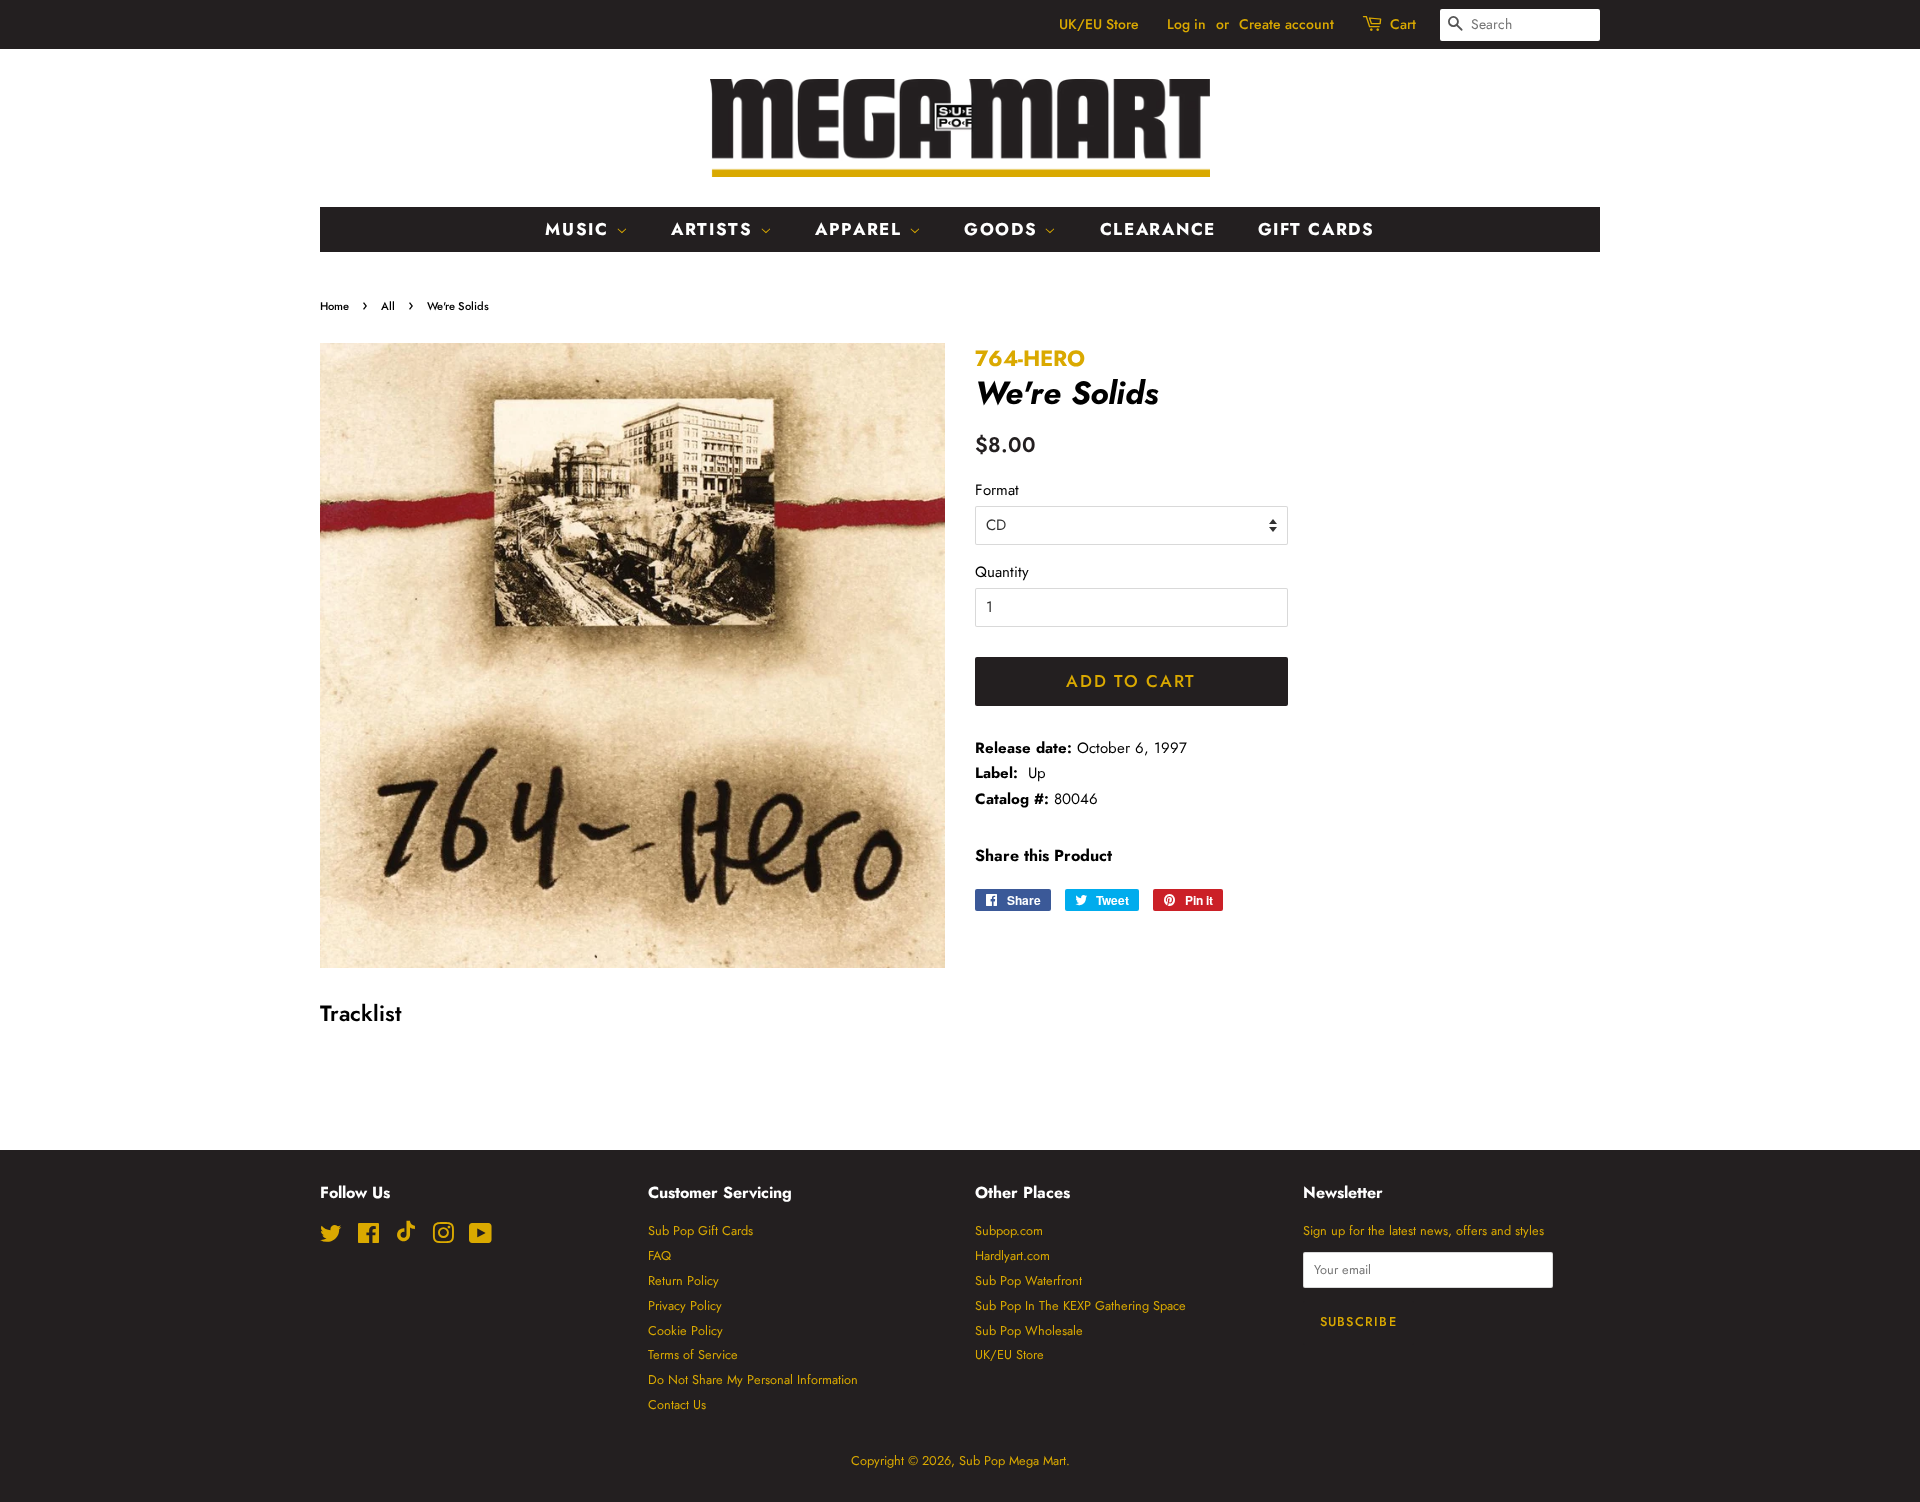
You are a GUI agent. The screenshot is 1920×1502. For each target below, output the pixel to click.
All (388, 306)
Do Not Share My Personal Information (753, 1379)
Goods (1004, 229)
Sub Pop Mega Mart (1012, 1460)
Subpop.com (1009, 1230)
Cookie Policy (685, 1330)
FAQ (659, 1255)
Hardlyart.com (1012, 1255)
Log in (1186, 24)
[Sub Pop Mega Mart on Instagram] (443, 1237)
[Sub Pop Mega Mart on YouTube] (480, 1237)
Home (334, 306)
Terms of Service (693, 1354)
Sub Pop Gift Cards (700, 1230)
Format (997, 490)
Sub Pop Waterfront (1028, 1280)
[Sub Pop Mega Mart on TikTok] (406, 1237)
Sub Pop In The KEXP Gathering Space (1080, 1305)
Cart (1403, 24)
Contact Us (677, 1404)
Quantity (1002, 572)
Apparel (862, 229)
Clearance (1158, 229)
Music (580, 229)
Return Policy (683, 1280)
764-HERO (1030, 358)
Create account (1286, 24)
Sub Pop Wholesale (1029, 1330)
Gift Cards (1316, 229)
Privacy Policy (685, 1305)
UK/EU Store (1099, 24)
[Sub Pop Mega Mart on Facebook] (368, 1237)
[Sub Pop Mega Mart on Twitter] (331, 1237)
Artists (715, 229)
